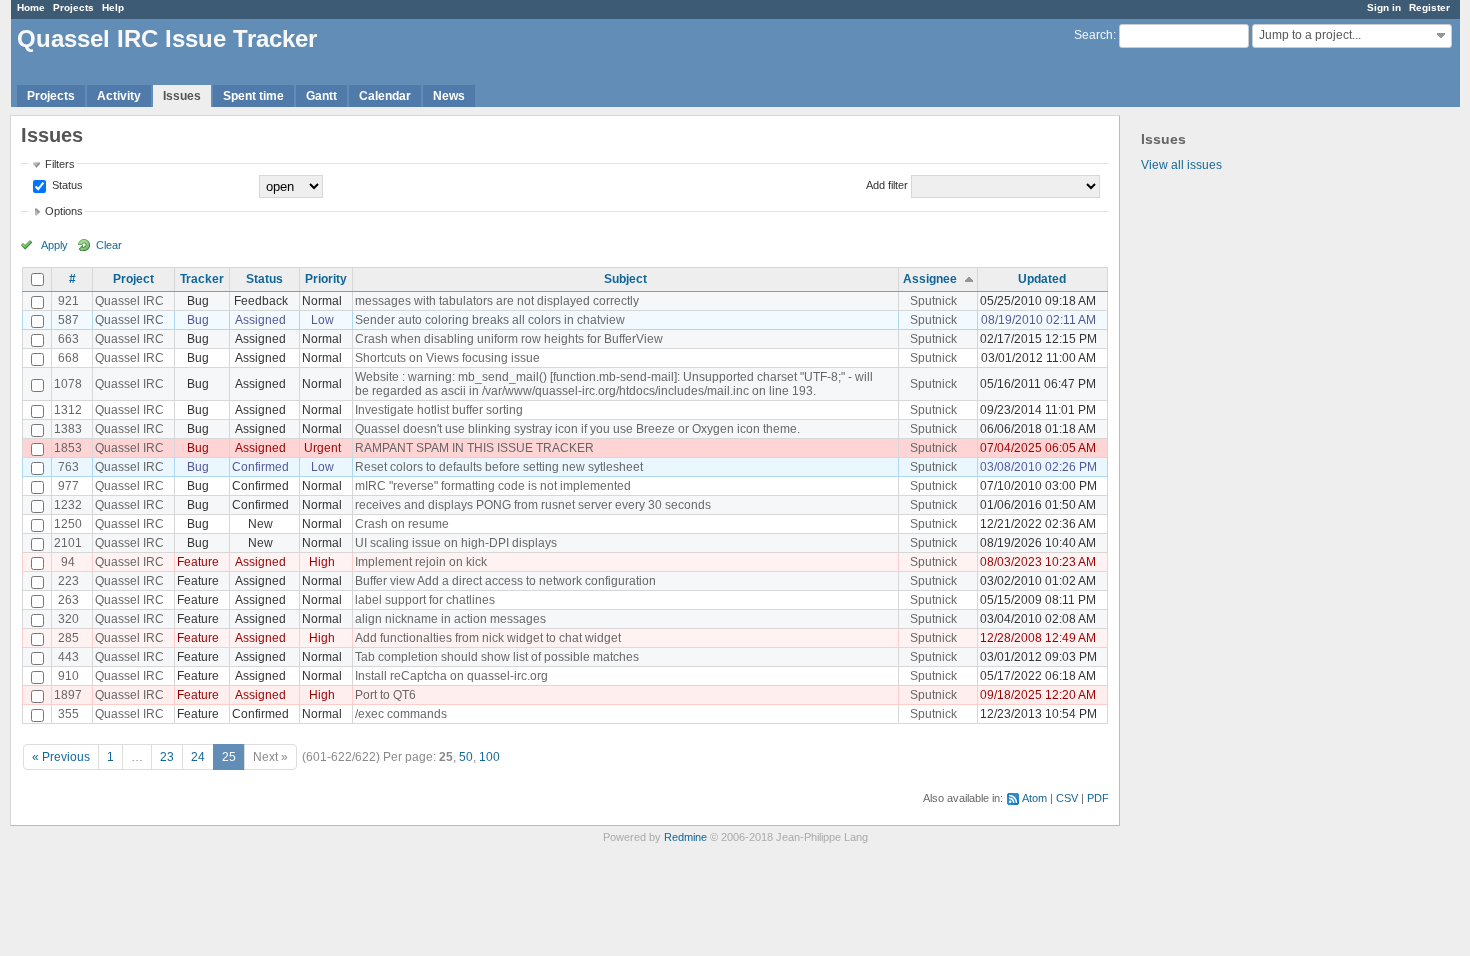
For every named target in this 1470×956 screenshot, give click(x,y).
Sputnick (933, 301)
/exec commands (401, 714)
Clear (109, 245)
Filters (60, 164)
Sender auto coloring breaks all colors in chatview (490, 320)
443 (68, 657)
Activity (119, 96)
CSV (1067, 798)
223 (68, 581)
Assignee (930, 279)
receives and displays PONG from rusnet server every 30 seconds (533, 505)
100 (489, 757)
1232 (68, 505)
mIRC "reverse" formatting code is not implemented (493, 486)
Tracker (202, 279)
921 (68, 301)
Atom (1034, 798)
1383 (68, 429)
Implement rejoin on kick (421, 562)
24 (198, 757)
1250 (68, 524)
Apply (54, 245)
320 (68, 619)
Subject (625, 279)
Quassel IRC (129, 301)
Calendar (385, 96)
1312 (68, 410)
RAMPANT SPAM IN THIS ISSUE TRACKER (474, 448)
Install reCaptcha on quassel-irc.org (451, 676)
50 (466, 757)
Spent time (253, 96)
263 (68, 600)
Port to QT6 (385, 695)
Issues (182, 96)
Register (1429, 7)
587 (68, 320)
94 (68, 562)
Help (113, 7)
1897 (68, 695)
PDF (1098, 798)
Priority (326, 279)
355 (68, 714)
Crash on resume (402, 524)
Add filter (887, 185)
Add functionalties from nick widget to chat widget (488, 638)
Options (64, 211)
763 (68, 467)
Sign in (1384, 7)
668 (68, 358)
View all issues (1181, 165)
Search (1093, 35)
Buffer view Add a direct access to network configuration (505, 581)
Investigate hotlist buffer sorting (439, 410)
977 (68, 486)
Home (31, 7)
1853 (68, 448)
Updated (1042, 279)
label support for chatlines (425, 600)
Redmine (685, 837)
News (449, 96)
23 (167, 757)
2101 (68, 543)
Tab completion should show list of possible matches (497, 657)
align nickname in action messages (450, 619)
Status (66, 185)
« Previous (61, 757)
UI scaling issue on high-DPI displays (456, 543)
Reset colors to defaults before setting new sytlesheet (499, 467)
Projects (73, 7)
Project (133, 279)
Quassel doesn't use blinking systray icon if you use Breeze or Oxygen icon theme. (577, 429)
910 (68, 676)
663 (68, 339)
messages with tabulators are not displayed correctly (497, 301)
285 (68, 638)
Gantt (321, 96)
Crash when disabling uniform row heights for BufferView (509, 339)
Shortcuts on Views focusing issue (447, 358)
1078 (68, 384)
